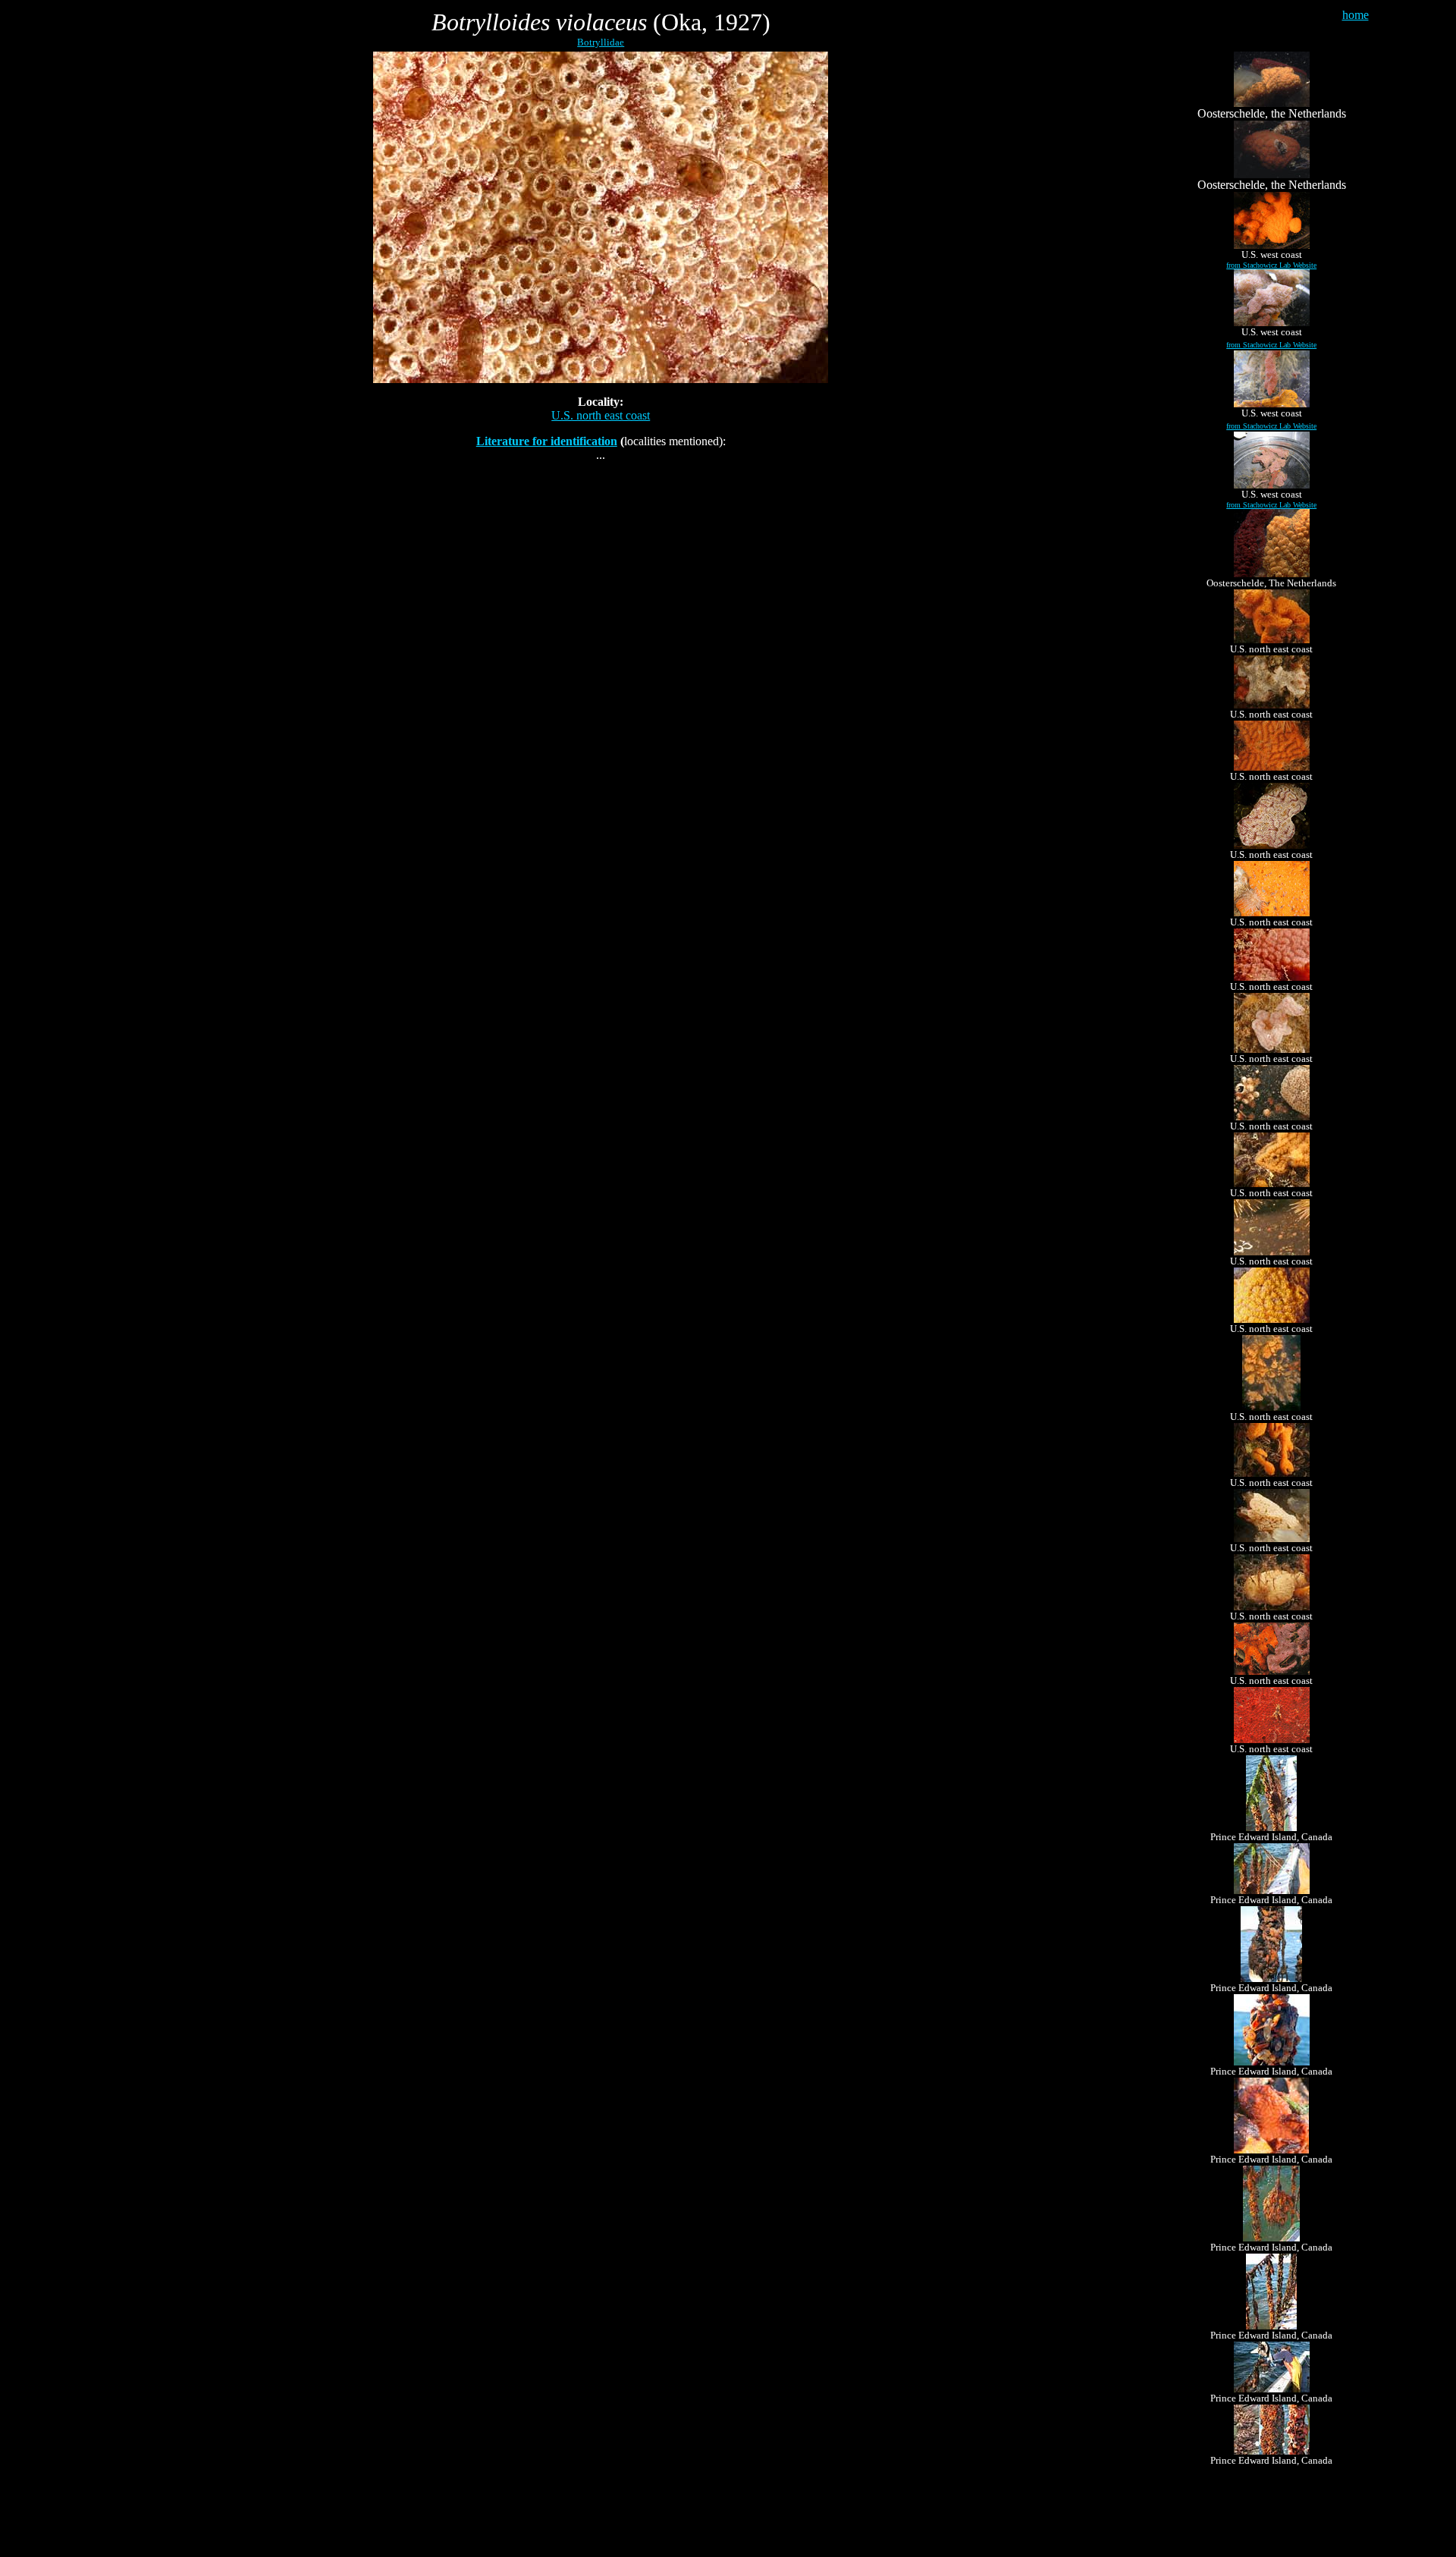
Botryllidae (601, 42)
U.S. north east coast (601, 415)
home (1356, 15)
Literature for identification (547, 441)
